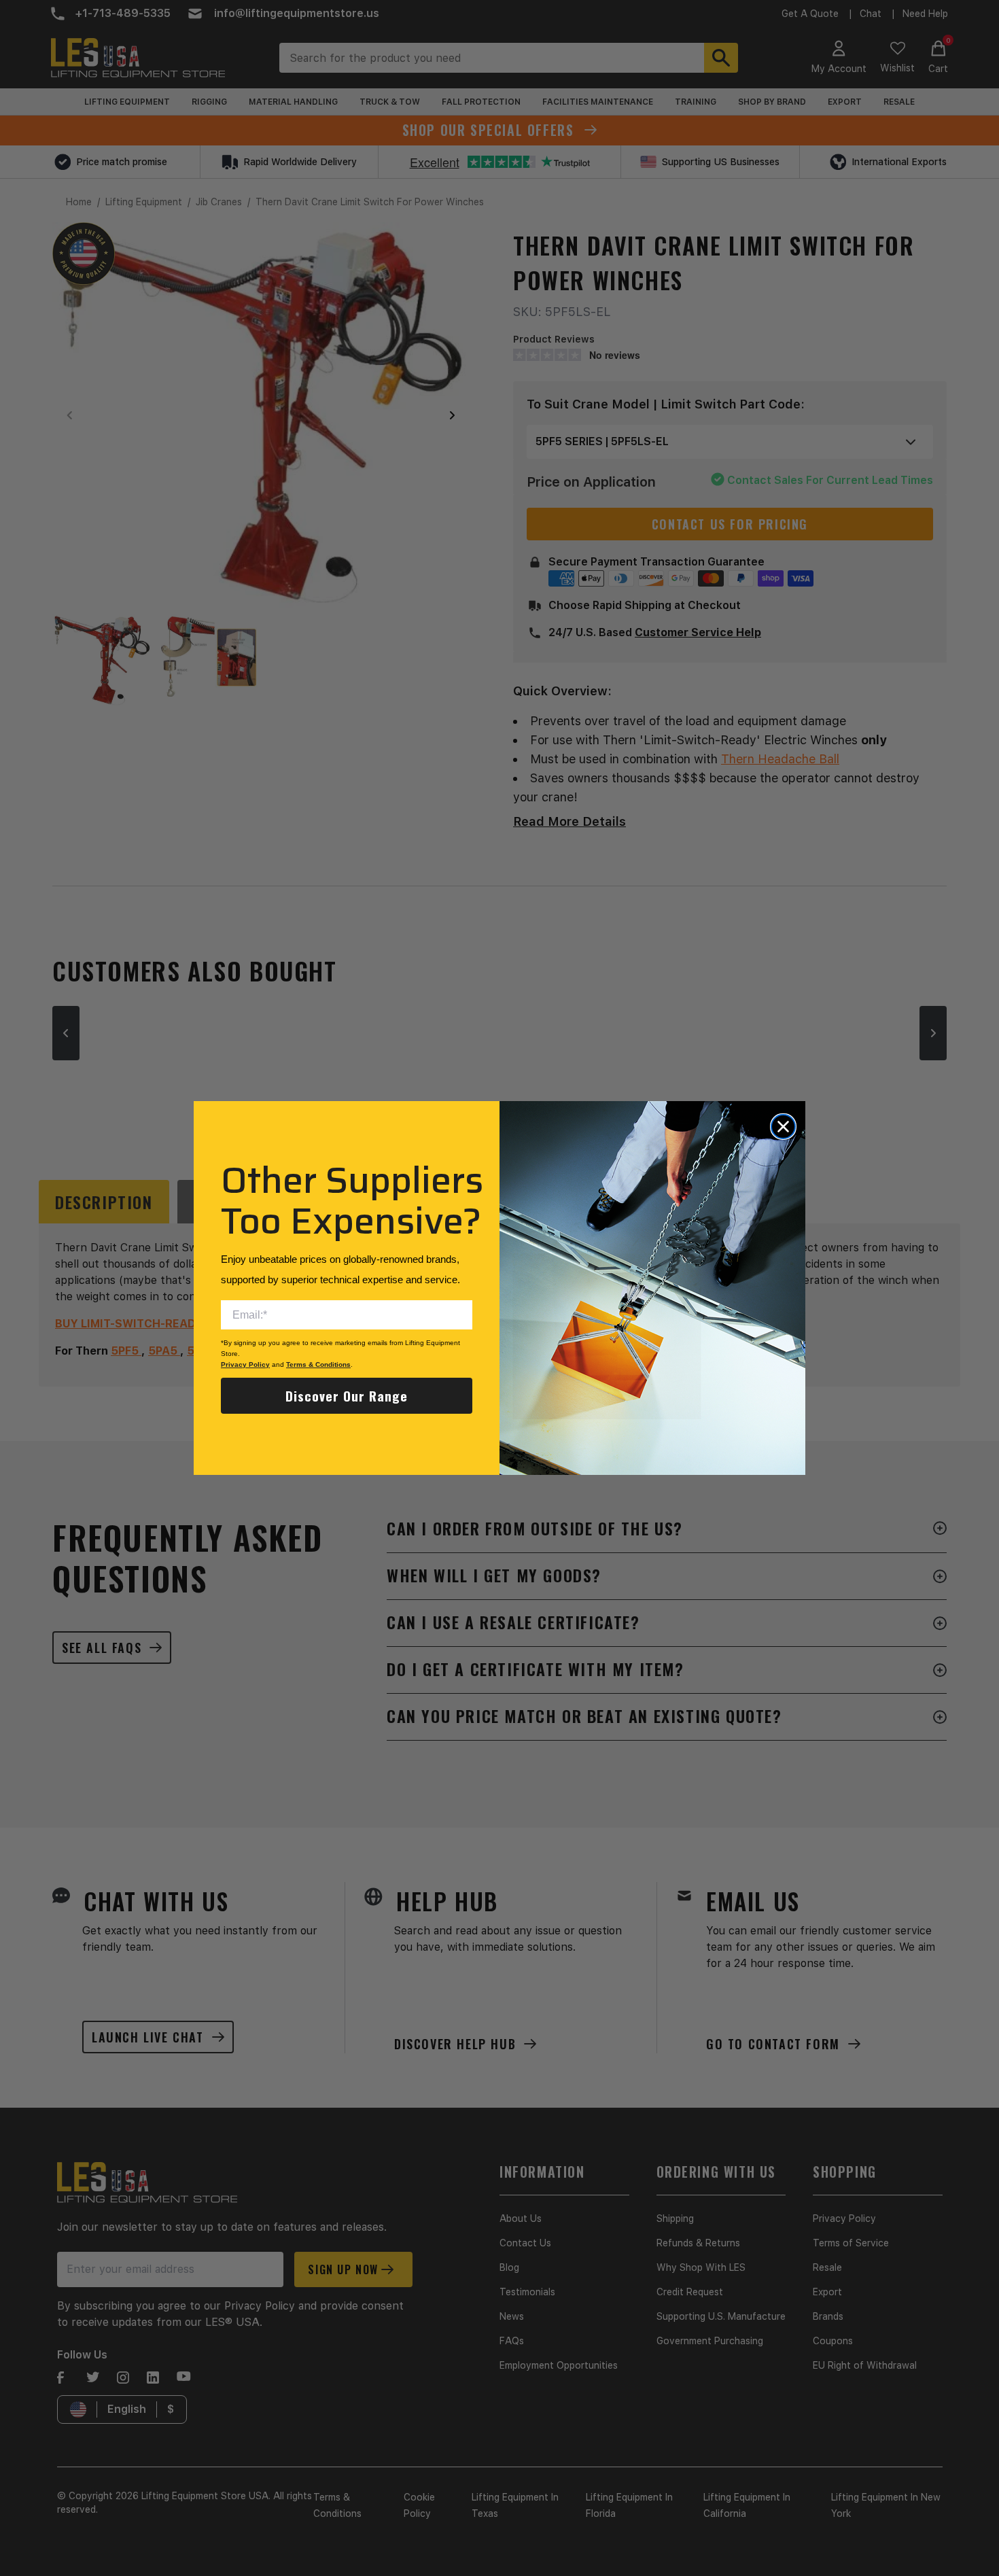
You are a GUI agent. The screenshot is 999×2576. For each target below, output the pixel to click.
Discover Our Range (347, 1395)
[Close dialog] (783, 1127)
